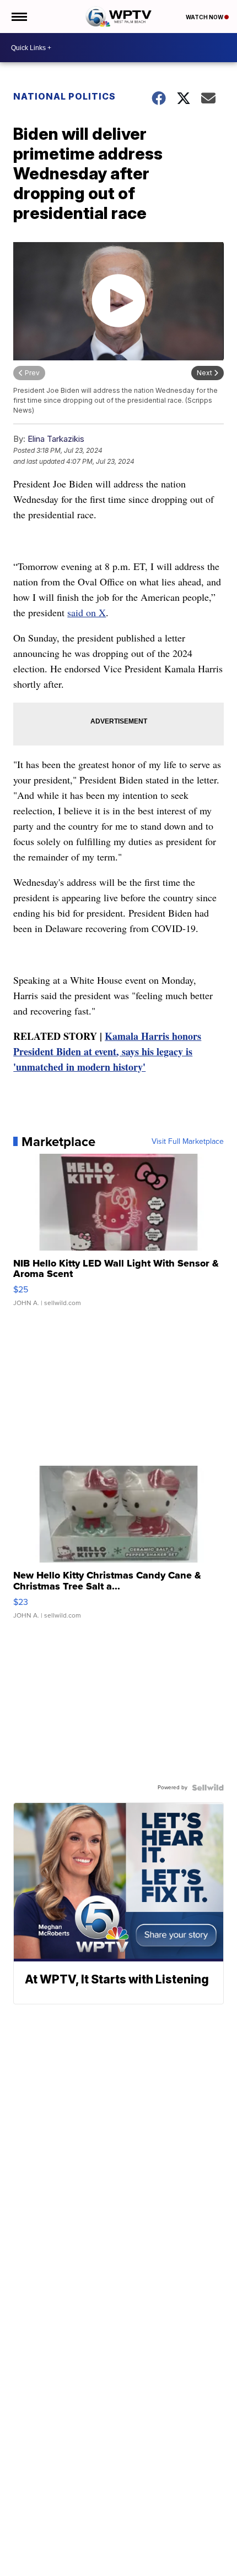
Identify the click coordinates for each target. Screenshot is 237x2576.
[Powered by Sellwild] (208, 1788)
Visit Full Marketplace (188, 1142)
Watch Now (205, 17)
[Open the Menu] (18, 17)
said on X (87, 612)
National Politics (64, 96)
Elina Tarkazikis (56, 439)
